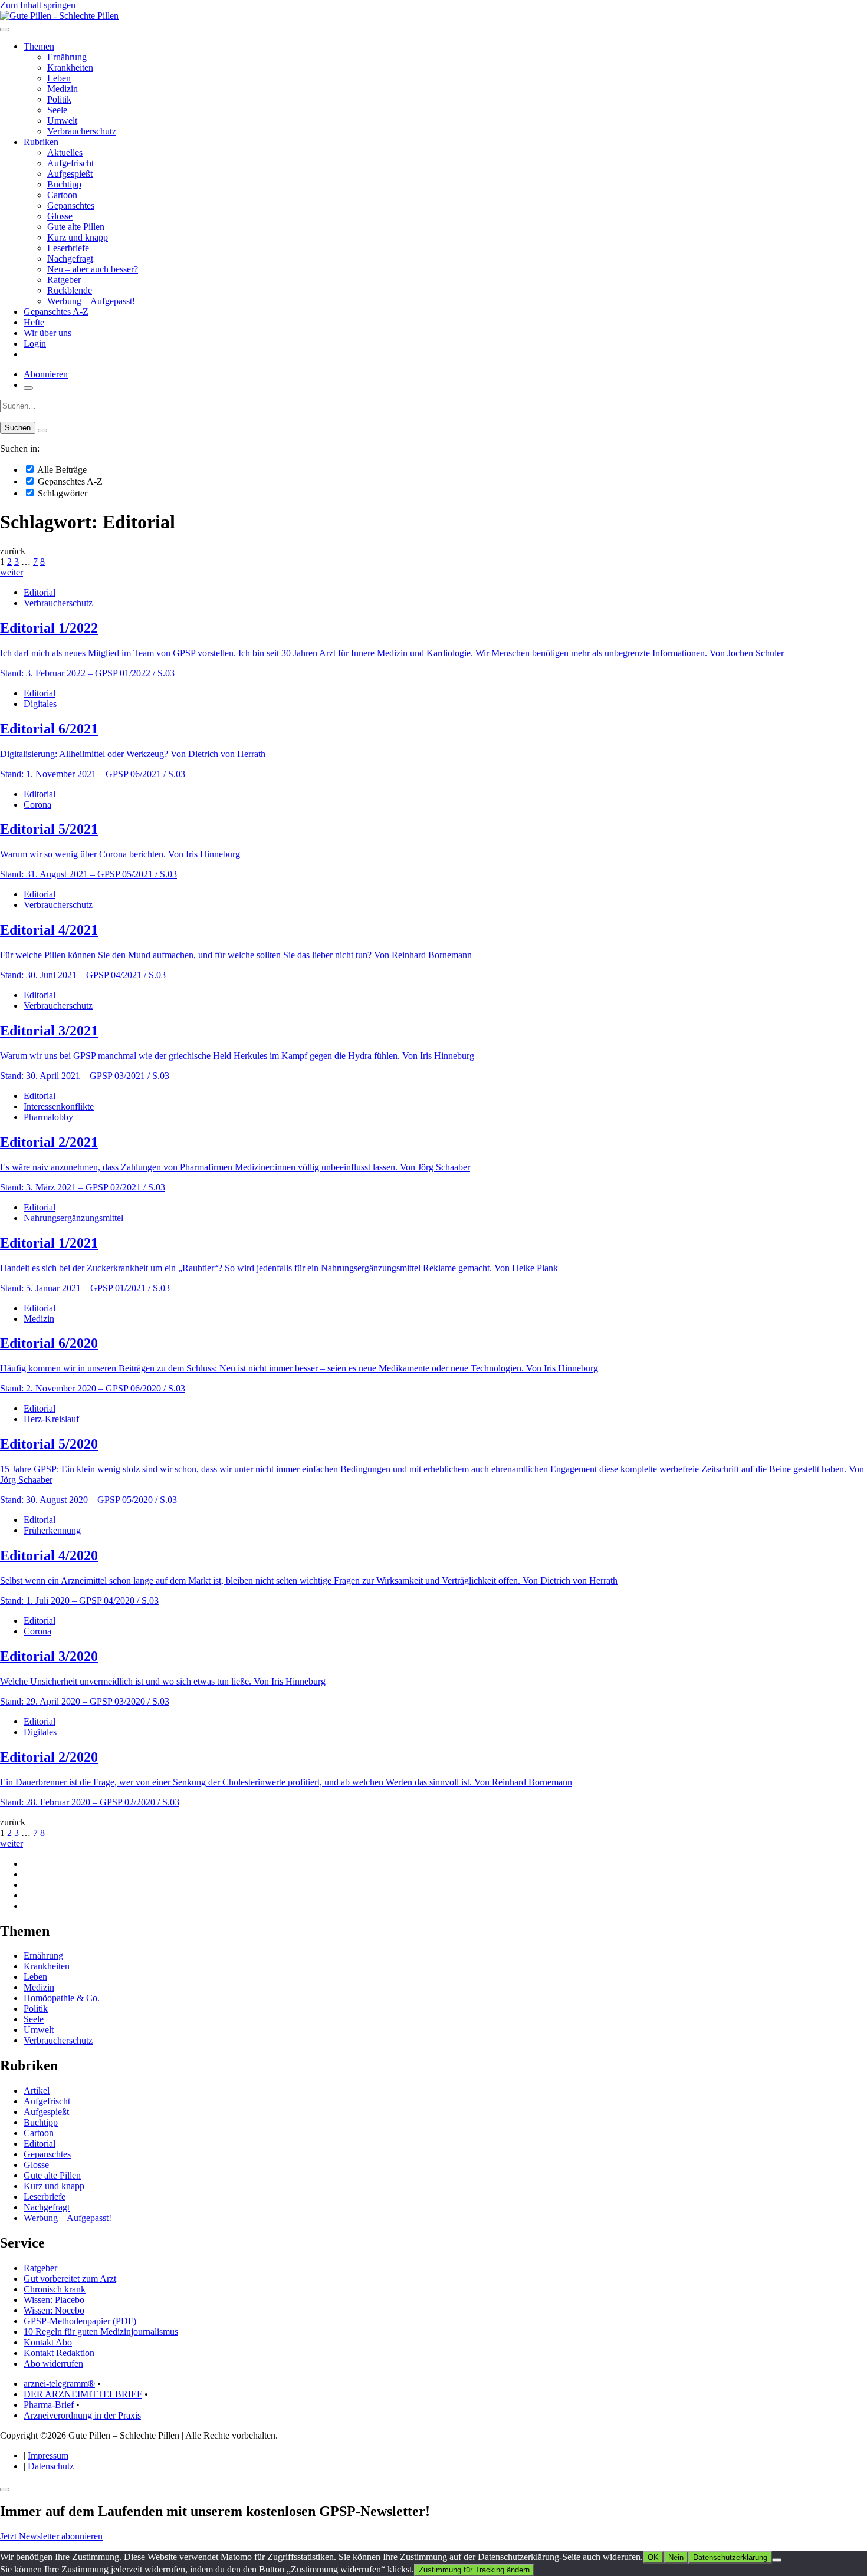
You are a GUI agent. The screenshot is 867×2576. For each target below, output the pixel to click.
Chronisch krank (55, 2289)
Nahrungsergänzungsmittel (73, 1218)
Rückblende (70, 290)
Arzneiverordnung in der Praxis (82, 2415)
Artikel (37, 2090)
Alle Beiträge (61, 470)
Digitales (40, 704)
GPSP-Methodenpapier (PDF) (80, 2321)
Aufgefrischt (70, 163)
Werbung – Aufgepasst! (91, 301)
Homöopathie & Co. (62, 1998)
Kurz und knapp (78, 237)
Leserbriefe (68, 248)
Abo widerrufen (53, 2363)
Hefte (34, 322)
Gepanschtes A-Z (56, 312)
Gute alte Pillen (76, 227)
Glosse (60, 216)
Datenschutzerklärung (730, 2557)
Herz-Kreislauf (51, 1419)
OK (653, 2557)
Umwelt (62, 121)
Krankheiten (70, 68)
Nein (676, 2557)
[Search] (42, 430)
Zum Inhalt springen (38, 5)
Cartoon (62, 195)
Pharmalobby (48, 1117)
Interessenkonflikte (59, 1106)
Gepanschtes (71, 205)
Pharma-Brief (49, 2405)
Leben (59, 78)
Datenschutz (51, 2466)
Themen (39, 46)
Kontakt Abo (48, 2342)
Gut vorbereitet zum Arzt (70, 2279)
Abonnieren (46, 374)
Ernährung (67, 57)
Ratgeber (64, 280)
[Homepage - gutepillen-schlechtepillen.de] (59, 16)
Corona (37, 805)
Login (35, 343)
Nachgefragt (70, 259)
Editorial (40, 592)
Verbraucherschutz (82, 131)
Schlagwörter (61, 493)
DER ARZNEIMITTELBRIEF (83, 2394)
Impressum (48, 2455)
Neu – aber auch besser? (93, 269)
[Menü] (5, 29)
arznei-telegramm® (59, 2383)
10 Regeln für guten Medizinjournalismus (101, 2332)
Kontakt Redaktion (59, 2353)
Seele (57, 110)
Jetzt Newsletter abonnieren (51, 2536)
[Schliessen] (5, 2489)
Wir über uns (47, 333)
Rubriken (41, 142)
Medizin (63, 89)
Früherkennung (52, 1530)
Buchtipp (64, 184)
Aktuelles (65, 152)
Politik (59, 99)
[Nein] (777, 2560)
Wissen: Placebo (54, 2300)
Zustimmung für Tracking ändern (474, 2570)
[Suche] (28, 388)
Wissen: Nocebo (54, 2310)
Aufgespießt (70, 174)
